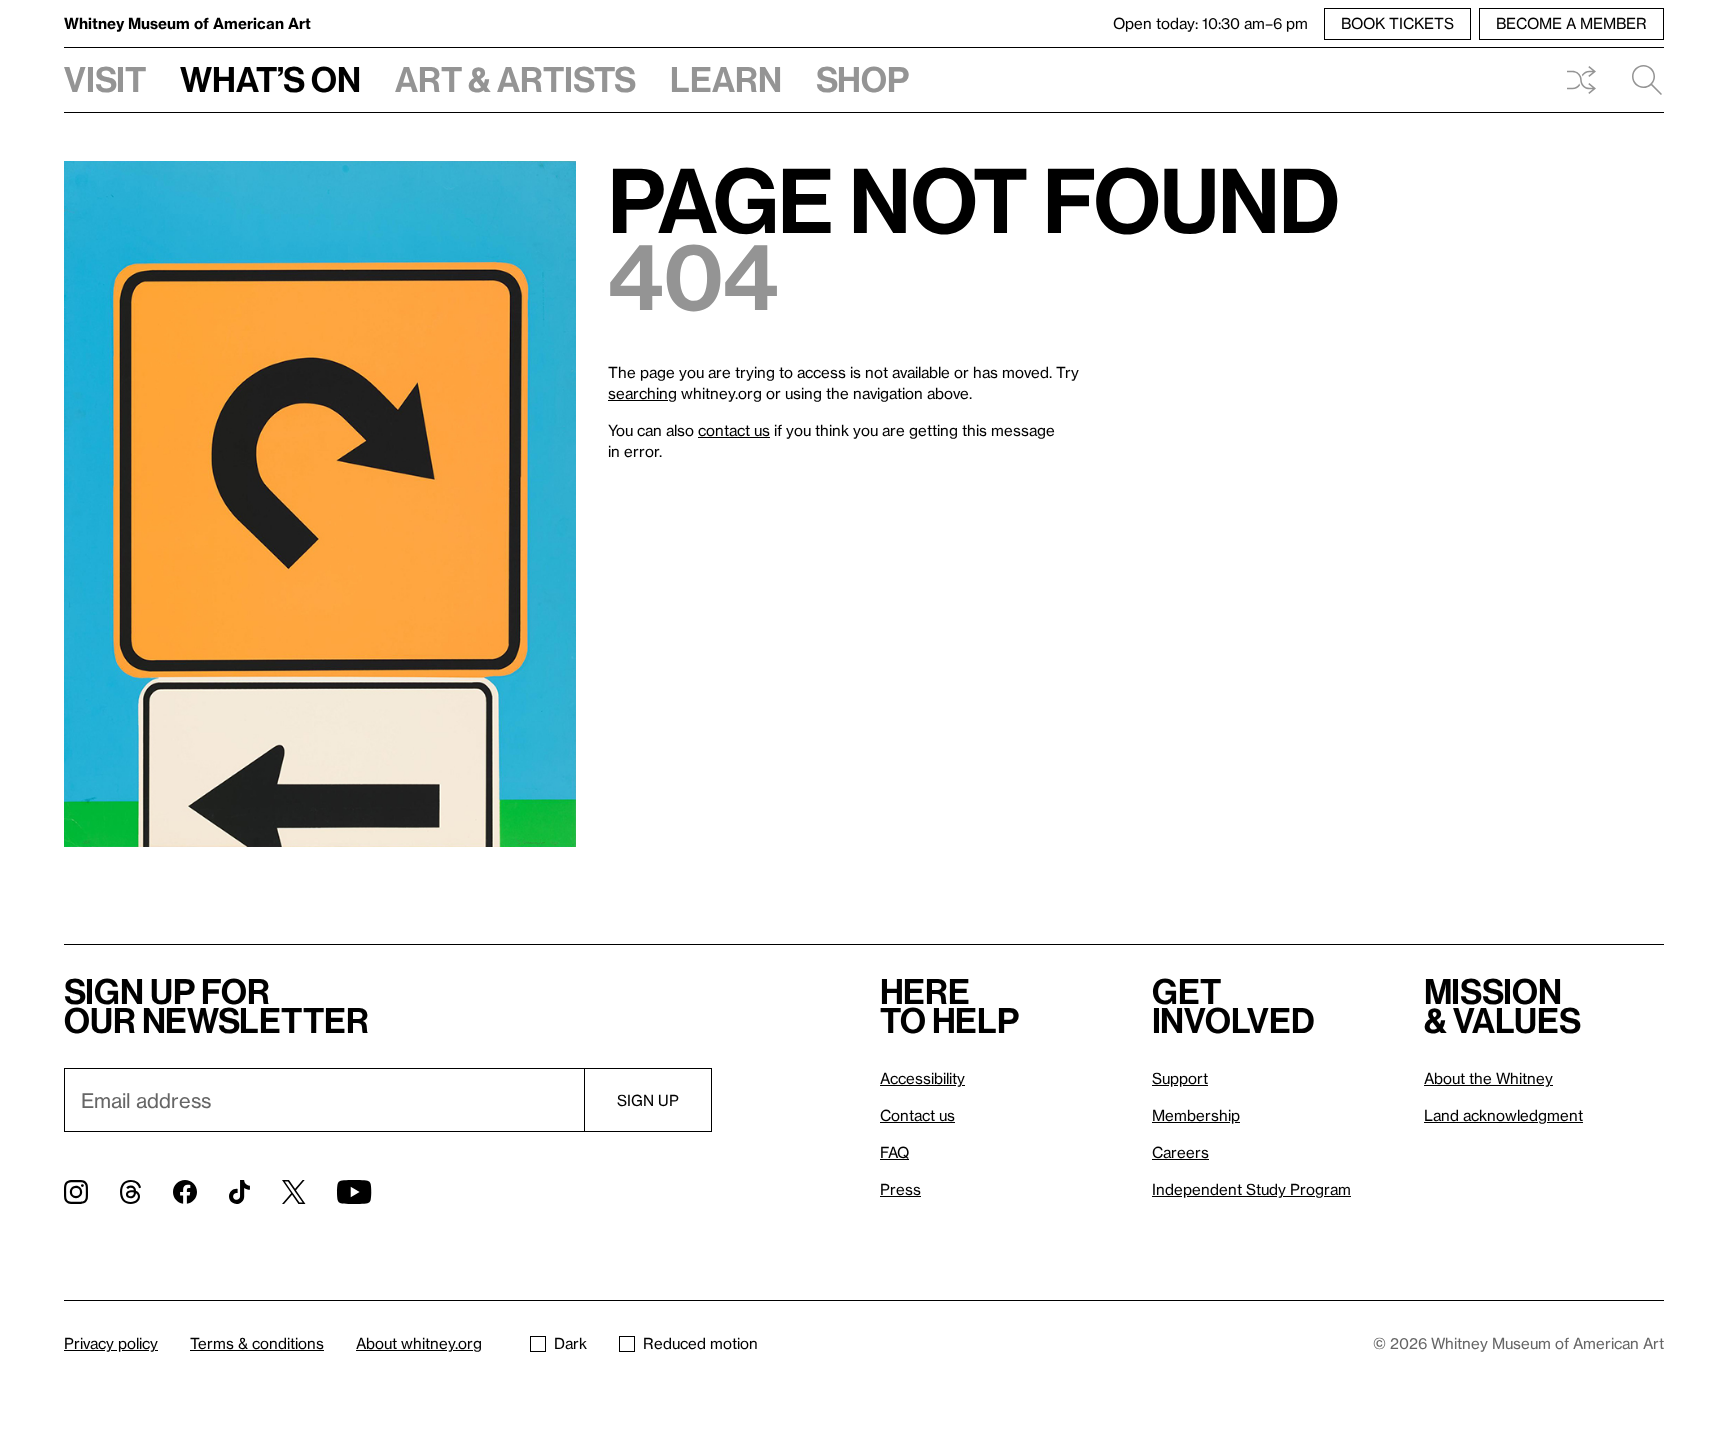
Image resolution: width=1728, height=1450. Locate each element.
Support (1180, 1078)
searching (642, 393)
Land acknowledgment (1503, 1115)
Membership (1196, 1115)
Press (900, 1189)
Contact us (917, 1115)
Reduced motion (700, 1343)
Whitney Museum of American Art (187, 23)
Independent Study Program (1251, 1189)
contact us (734, 430)
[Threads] (130, 1192)
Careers (1180, 1152)
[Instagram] (76, 1192)
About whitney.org (419, 1343)
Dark (570, 1343)
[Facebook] (185, 1192)
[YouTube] (354, 1192)
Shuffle (1581, 80)
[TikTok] (239, 1192)
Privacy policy (111, 1343)
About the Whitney (1488, 1078)
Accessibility (922, 1078)
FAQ (894, 1152)
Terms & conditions (257, 1343)
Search (1639, 80)
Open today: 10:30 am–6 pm (1210, 23)
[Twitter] (293, 1192)
